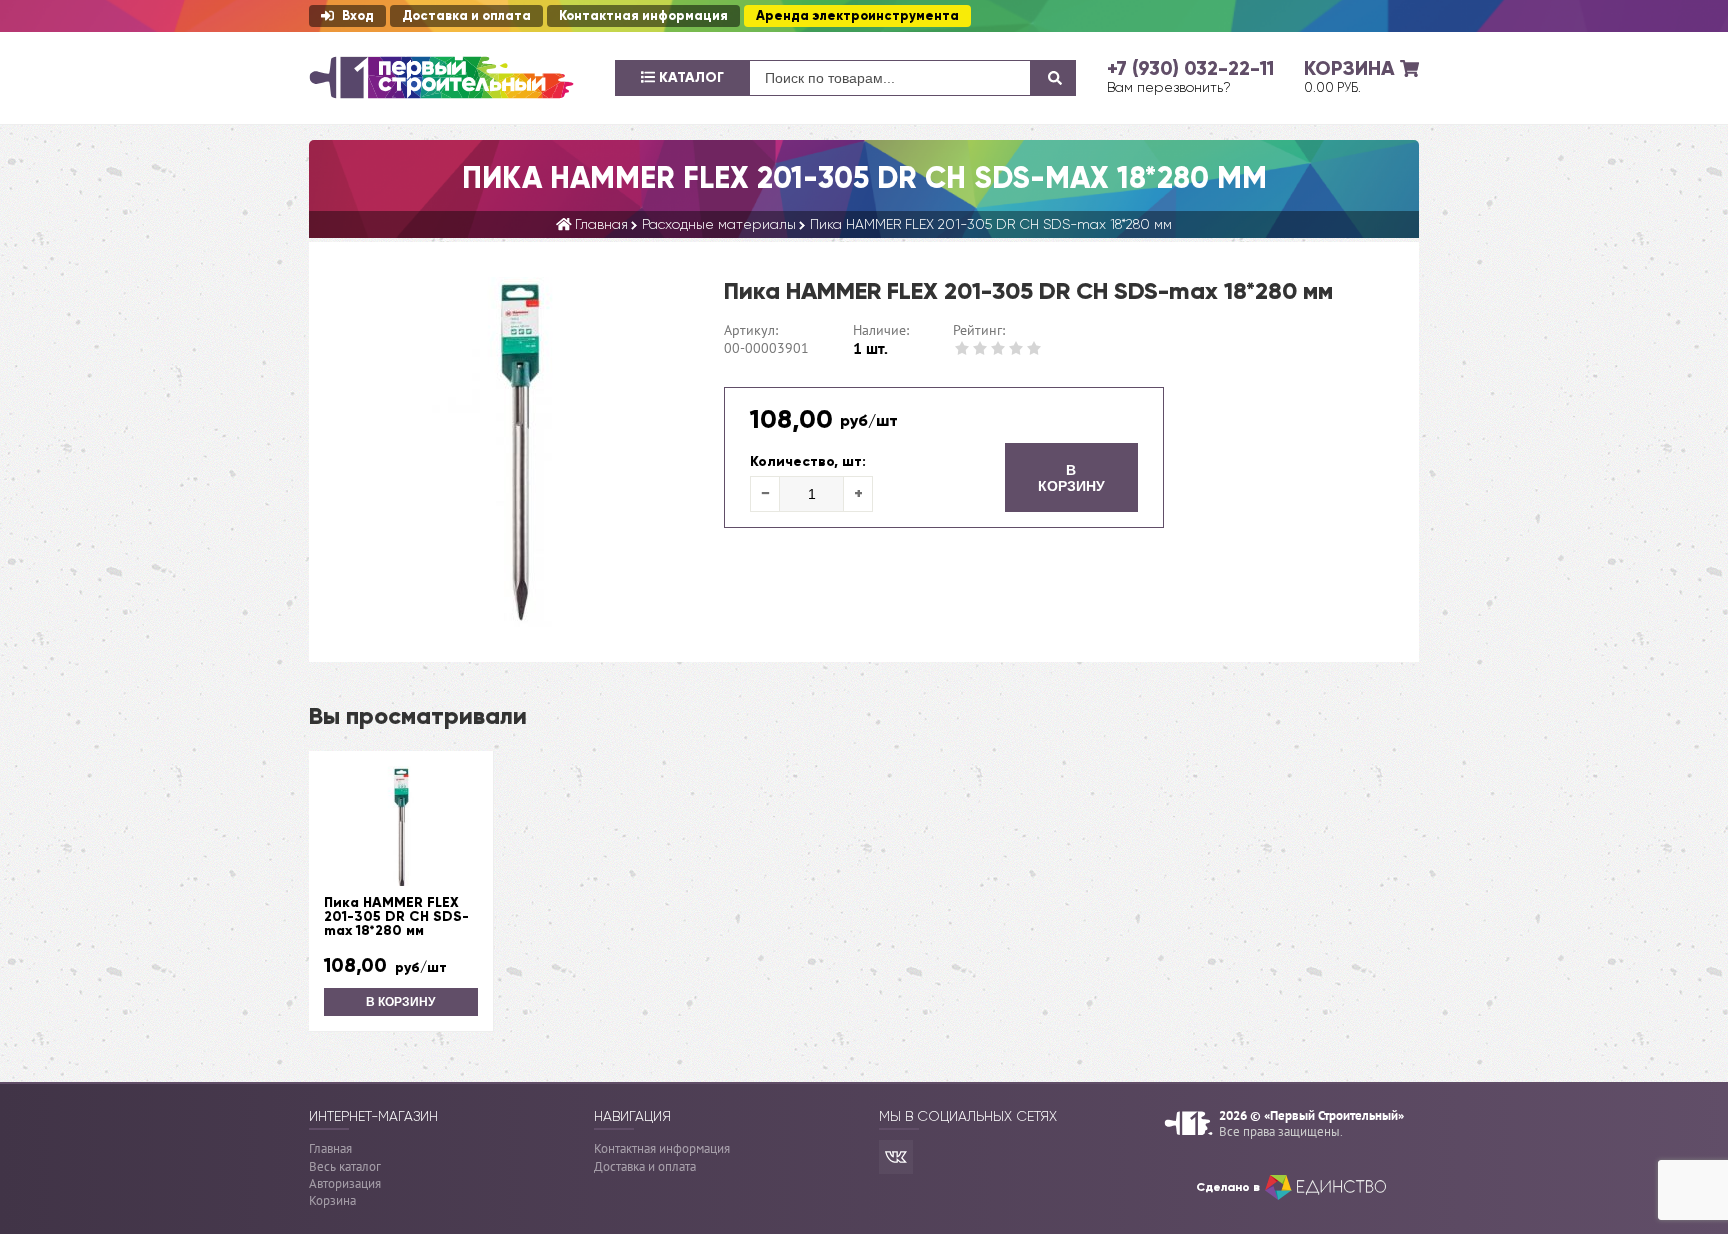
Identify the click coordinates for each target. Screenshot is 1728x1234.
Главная (330, 1148)
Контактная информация (643, 16)
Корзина (332, 1200)
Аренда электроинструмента (857, 16)
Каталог (689, 77)
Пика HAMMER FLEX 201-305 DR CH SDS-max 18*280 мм (396, 917)
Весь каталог (345, 1166)
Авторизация (345, 1183)
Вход (358, 16)
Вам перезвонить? (1169, 87)
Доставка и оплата (466, 16)
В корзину (1071, 478)
